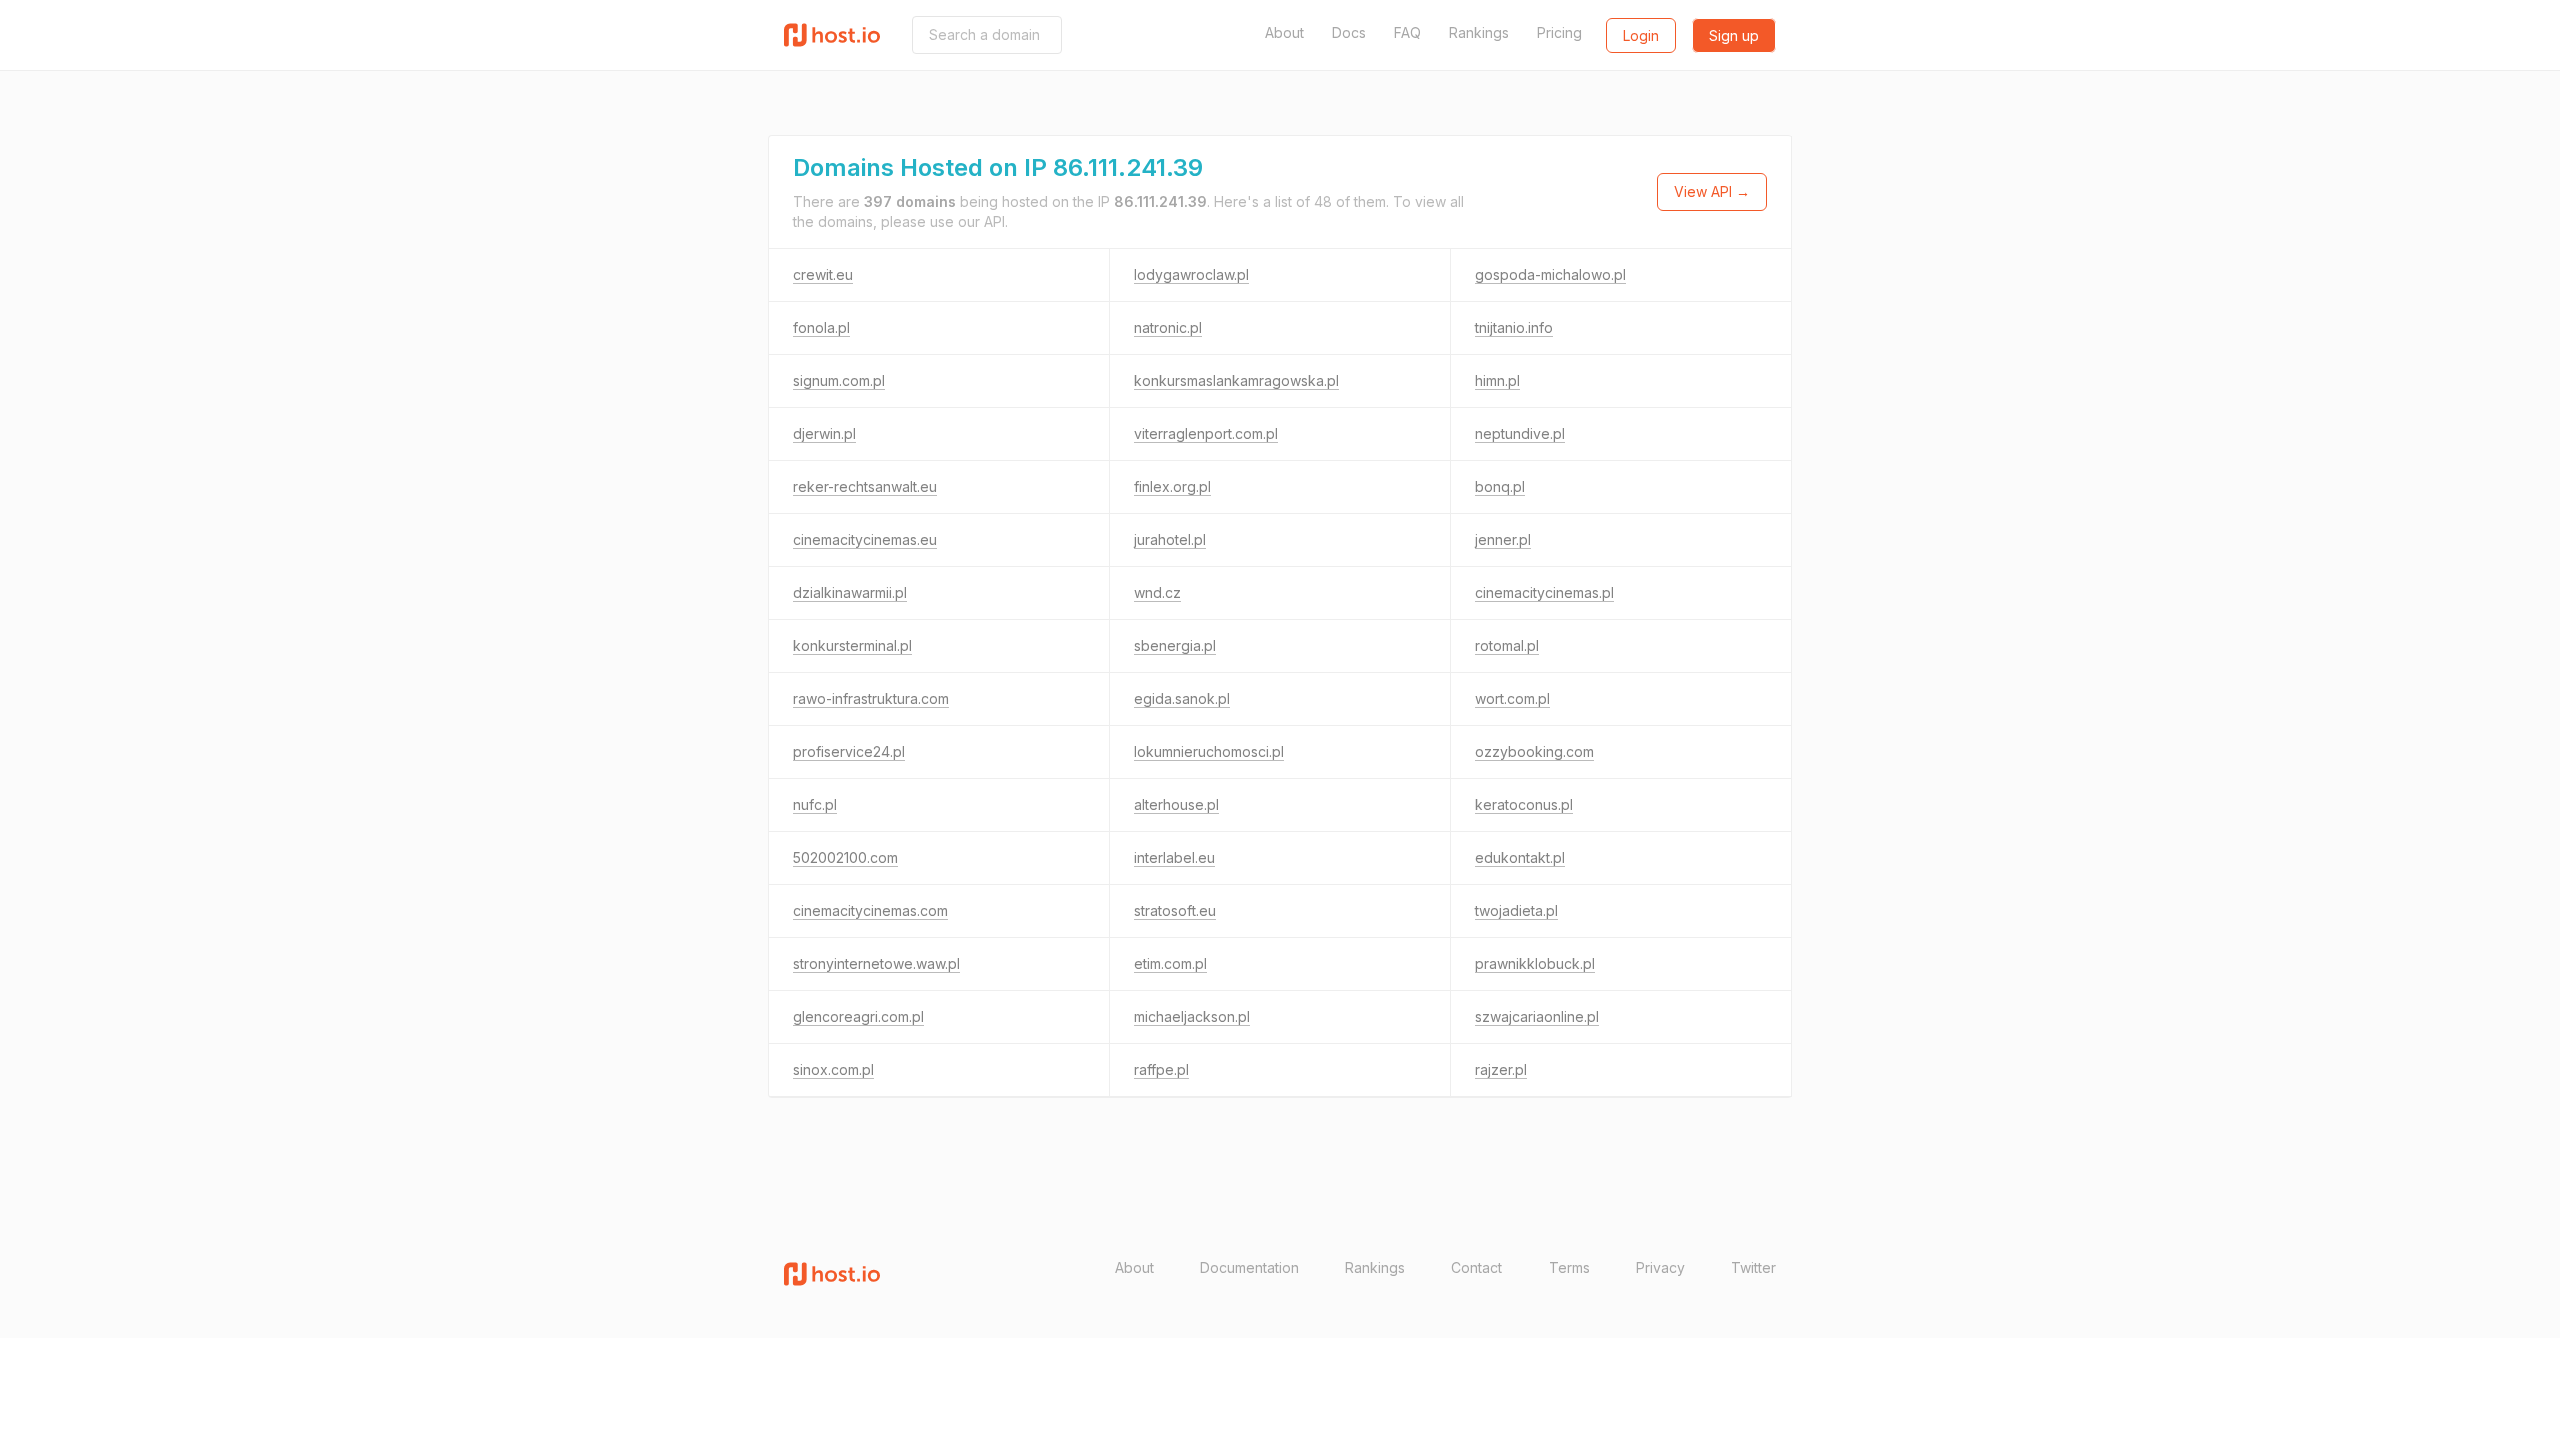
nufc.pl (815, 804)
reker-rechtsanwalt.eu (865, 486)
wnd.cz (1157, 592)
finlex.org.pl (1172, 486)
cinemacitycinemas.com (870, 910)
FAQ (1407, 32)
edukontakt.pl (1520, 857)
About (1284, 32)
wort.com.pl (1512, 698)
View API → (1712, 191)
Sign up (1734, 35)
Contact (1476, 1267)
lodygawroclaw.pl (1191, 274)
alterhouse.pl (1176, 804)
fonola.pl (821, 327)
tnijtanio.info (1514, 327)
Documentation (1249, 1267)
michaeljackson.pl (1192, 1016)
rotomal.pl (1507, 645)
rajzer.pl (1501, 1069)
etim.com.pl (1170, 963)
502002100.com (845, 857)
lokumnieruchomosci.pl (1209, 751)
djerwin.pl (824, 433)
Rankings (1479, 32)
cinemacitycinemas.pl (1544, 592)
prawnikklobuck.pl (1535, 963)
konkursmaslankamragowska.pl (1236, 380)
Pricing (1559, 32)
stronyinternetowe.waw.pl (876, 963)
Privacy (1660, 1267)
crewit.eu (823, 274)
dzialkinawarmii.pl (850, 592)
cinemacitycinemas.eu (865, 539)
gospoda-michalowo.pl (1550, 274)
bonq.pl (1500, 486)
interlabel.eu (1174, 857)
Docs (1349, 32)
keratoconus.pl (1524, 804)
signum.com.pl (839, 380)
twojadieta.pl (1516, 910)
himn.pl (1497, 380)
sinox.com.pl (833, 1069)
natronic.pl (1168, 327)
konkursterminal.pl (852, 645)
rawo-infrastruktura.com (871, 698)
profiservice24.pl (849, 751)
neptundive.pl (1520, 433)
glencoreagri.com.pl (858, 1016)
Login (1641, 35)
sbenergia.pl (1175, 645)
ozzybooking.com (1534, 751)
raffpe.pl (1161, 1069)
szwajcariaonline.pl (1537, 1016)
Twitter (1753, 1267)
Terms (1569, 1267)
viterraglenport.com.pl (1206, 433)
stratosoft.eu (1175, 910)
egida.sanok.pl (1182, 698)
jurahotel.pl (1170, 539)
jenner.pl (1503, 539)
